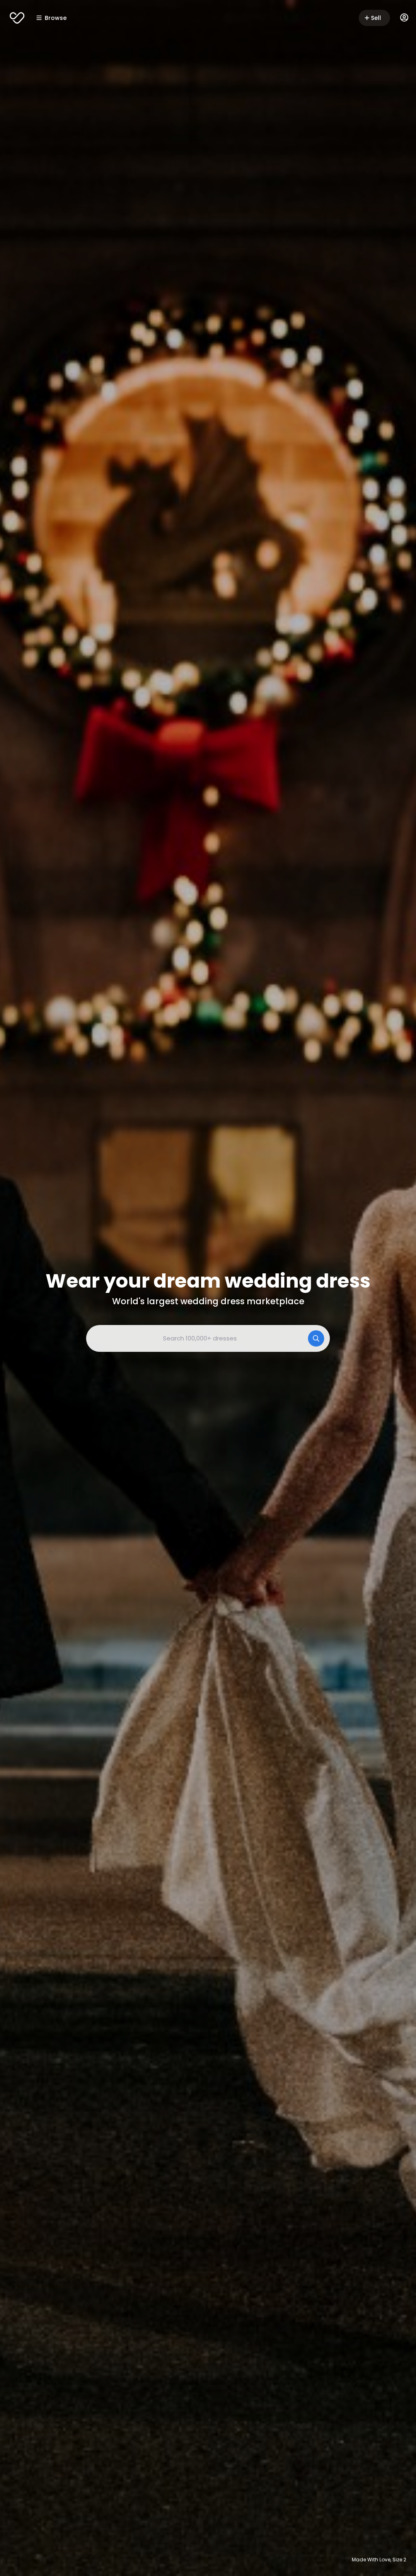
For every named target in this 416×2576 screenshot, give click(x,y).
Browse (56, 18)
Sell (376, 18)
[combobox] (208, 1338)
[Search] (316, 1338)
